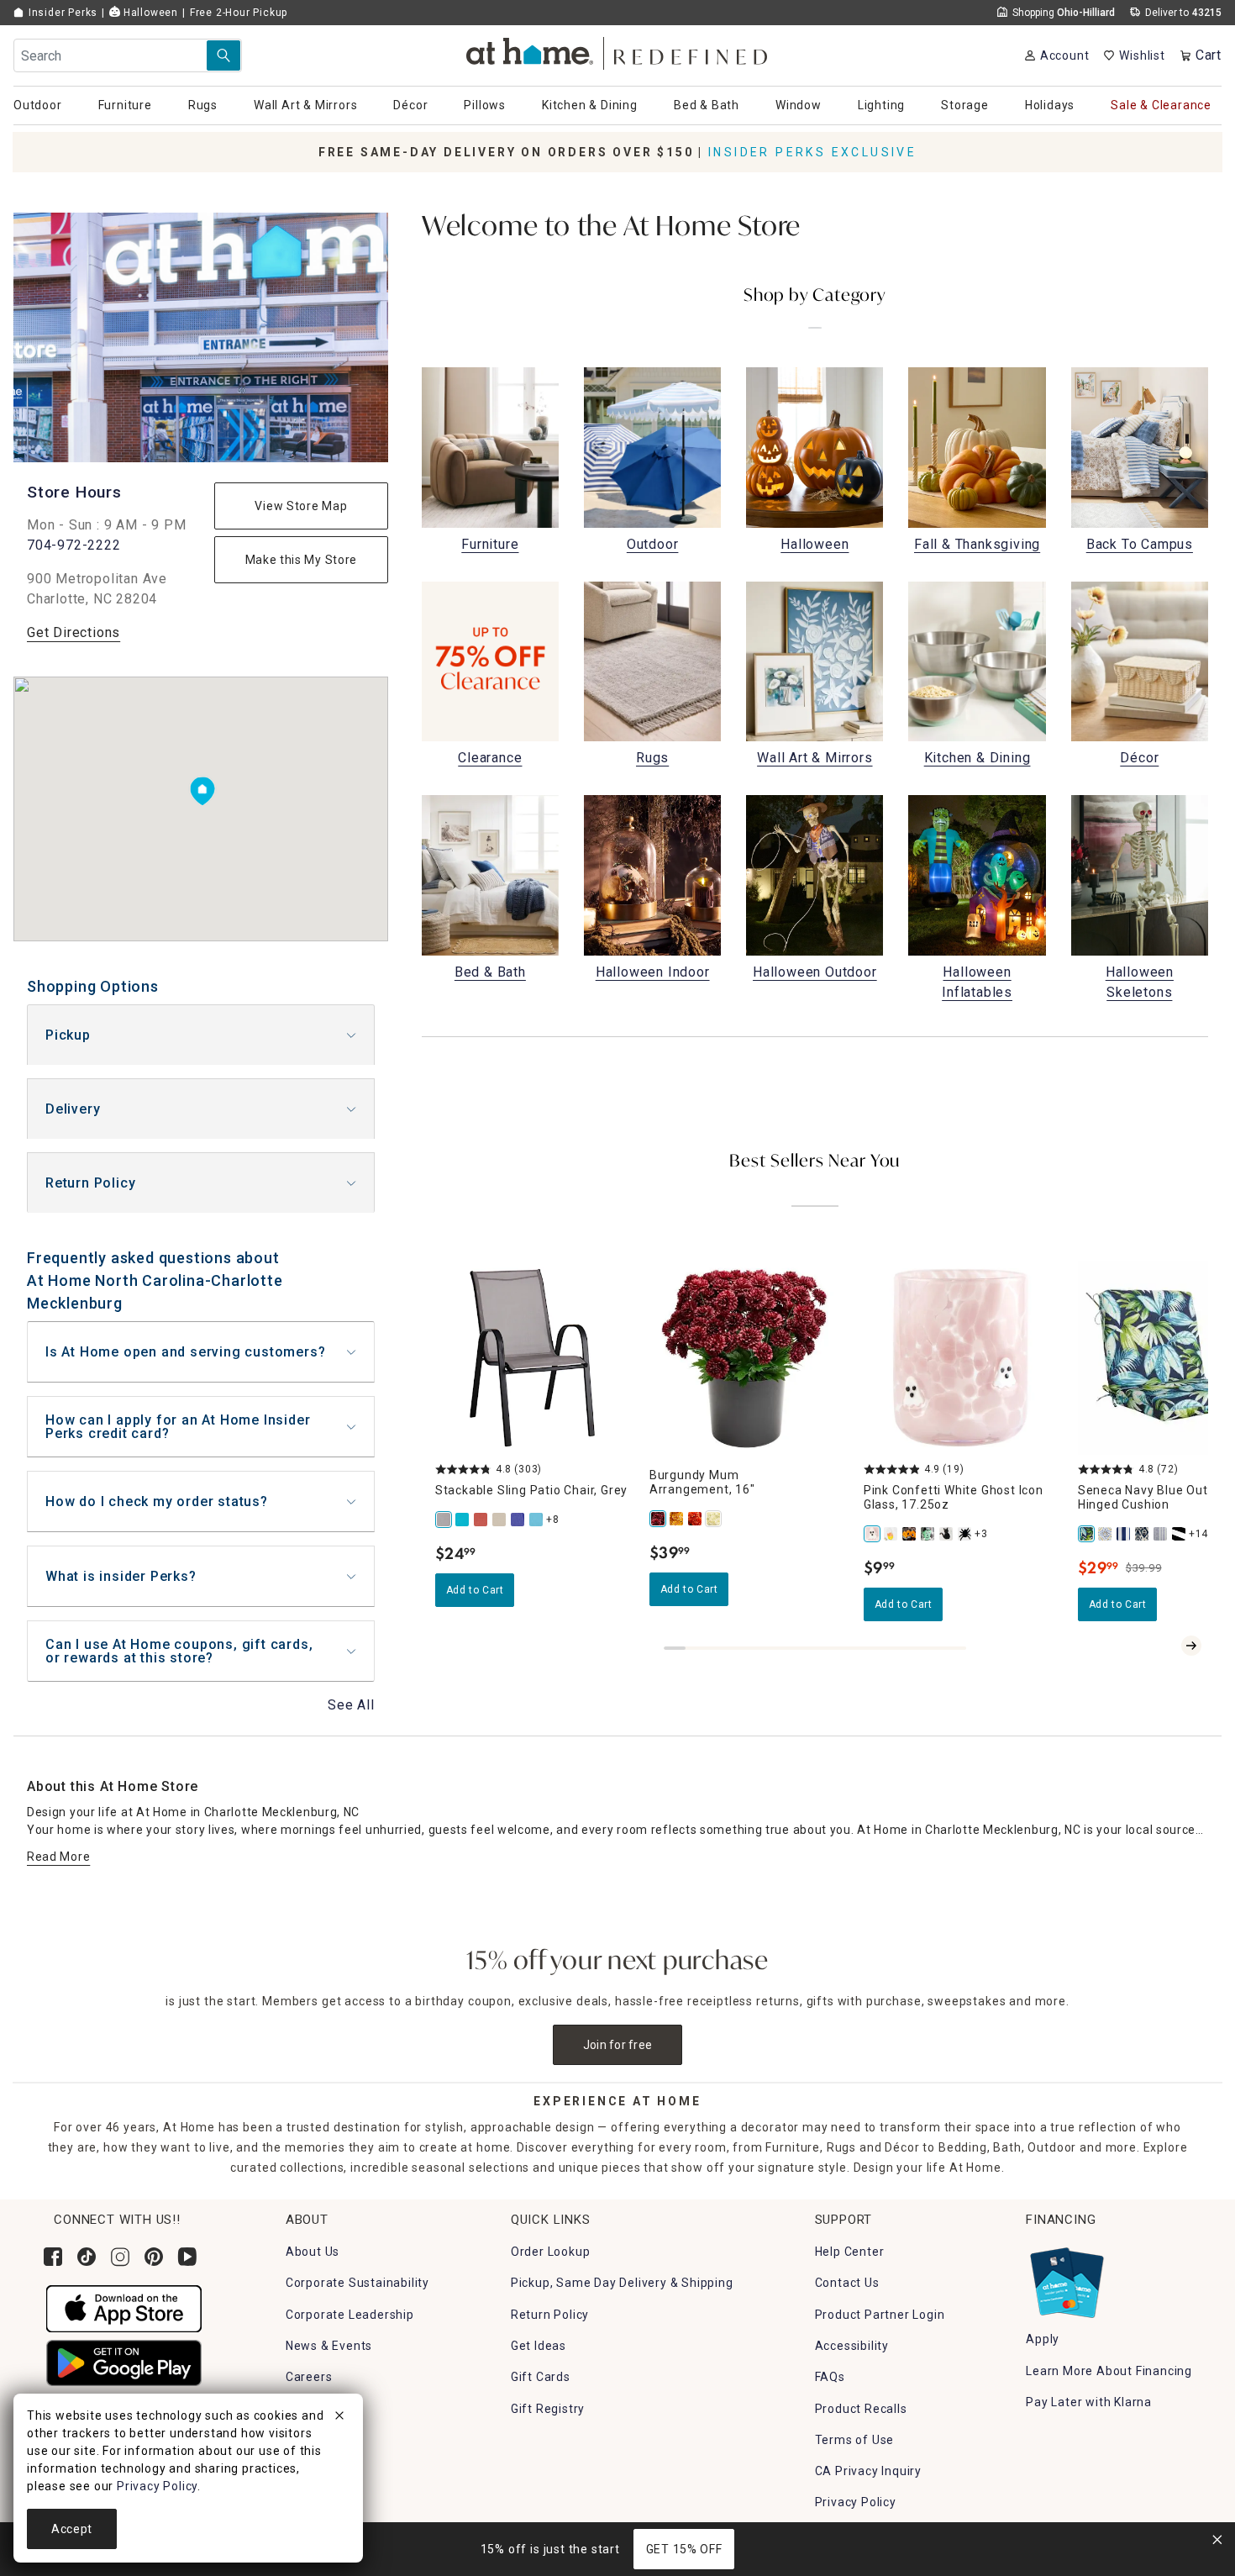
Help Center (850, 2252)
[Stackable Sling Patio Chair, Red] (481, 1520)
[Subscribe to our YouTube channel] (187, 2257)
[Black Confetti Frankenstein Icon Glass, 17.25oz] (928, 1534)
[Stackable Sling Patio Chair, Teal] (463, 1520)
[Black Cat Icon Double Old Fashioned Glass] (947, 1534)
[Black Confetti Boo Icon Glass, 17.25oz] (910, 1534)
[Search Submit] (223, 55)
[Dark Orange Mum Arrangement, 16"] (696, 1519)
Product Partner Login (880, 2315)
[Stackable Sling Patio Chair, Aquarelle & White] (537, 1520)
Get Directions (74, 632)
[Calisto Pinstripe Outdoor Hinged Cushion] (1161, 1534)
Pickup (68, 1035)
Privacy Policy (856, 2502)
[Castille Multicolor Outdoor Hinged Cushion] (1106, 1534)
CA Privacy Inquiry (868, 2471)
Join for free (618, 2045)
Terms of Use (855, 2440)
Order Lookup (551, 2252)
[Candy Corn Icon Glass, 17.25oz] (891, 1534)
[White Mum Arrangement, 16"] (714, 1519)
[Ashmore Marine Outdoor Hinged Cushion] (1143, 1534)
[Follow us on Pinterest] (154, 2257)
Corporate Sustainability (357, 2283)
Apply (1043, 2339)
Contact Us (847, 2283)
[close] (339, 2418)
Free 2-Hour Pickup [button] (239, 13)
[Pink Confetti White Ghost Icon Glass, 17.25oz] (873, 1534)
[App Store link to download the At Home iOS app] (124, 2308)
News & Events (329, 2346)
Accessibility (852, 2346)
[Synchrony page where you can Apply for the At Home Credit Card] (1066, 2278)
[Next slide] (1191, 1646)
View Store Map (301, 506)
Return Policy (90, 1183)
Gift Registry (548, 2409)
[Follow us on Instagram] (120, 2257)
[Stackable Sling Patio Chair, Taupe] (500, 1520)
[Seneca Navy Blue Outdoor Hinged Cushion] (1087, 1534)
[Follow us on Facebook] (53, 2257)
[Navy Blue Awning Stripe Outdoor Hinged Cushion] (1124, 1534)
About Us (313, 2252)
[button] (618, 51)
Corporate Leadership (350, 2315)
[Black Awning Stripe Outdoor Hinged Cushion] (1180, 1534)
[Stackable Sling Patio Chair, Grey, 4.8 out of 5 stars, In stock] (532, 1358)
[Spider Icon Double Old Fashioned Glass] (965, 1534)
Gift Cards (541, 2377)
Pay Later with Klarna (1089, 2402)
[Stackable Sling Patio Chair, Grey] (444, 1520)
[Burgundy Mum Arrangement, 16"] (659, 1519)
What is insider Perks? (121, 1576)
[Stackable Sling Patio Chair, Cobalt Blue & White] (518, 1520)
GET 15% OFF (684, 2549)
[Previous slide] (1164, 1646)
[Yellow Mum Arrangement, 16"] (677, 1519)
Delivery (73, 1109)
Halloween (149, 13)
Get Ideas (539, 2346)
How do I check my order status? (157, 1501)
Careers (309, 2377)
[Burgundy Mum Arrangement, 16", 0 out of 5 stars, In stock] (746, 1358)
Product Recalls (861, 2409)
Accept (72, 2529)
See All (351, 1705)
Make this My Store (302, 560)
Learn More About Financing (1109, 2371)
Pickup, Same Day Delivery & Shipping (622, 2283)
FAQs (830, 2377)
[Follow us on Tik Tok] (87, 2257)
